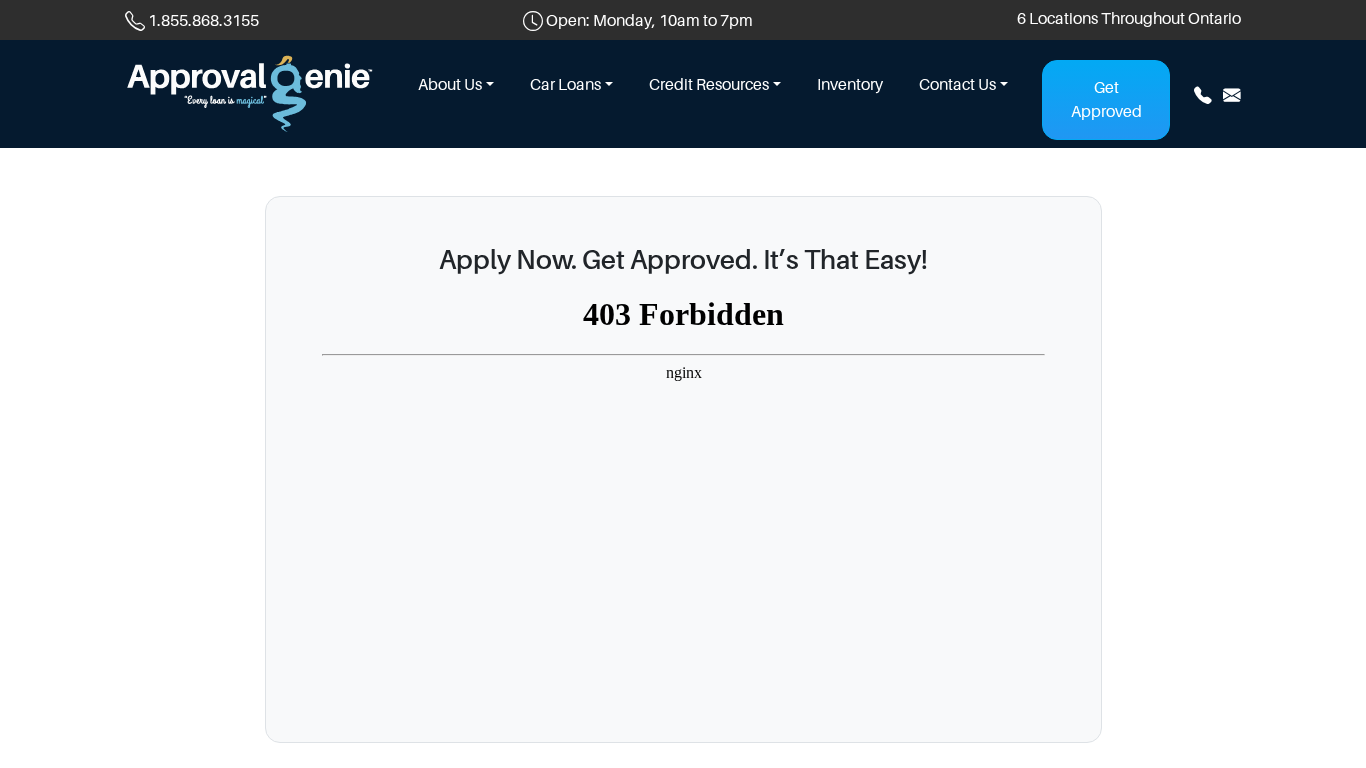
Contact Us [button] (957, 85)
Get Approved (1106, 100)
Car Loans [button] (565, 85)
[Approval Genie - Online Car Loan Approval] (250, 92)
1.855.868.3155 (203, 21)
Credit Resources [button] (709, 85)
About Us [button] (450, 85)
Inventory (850, 85)
